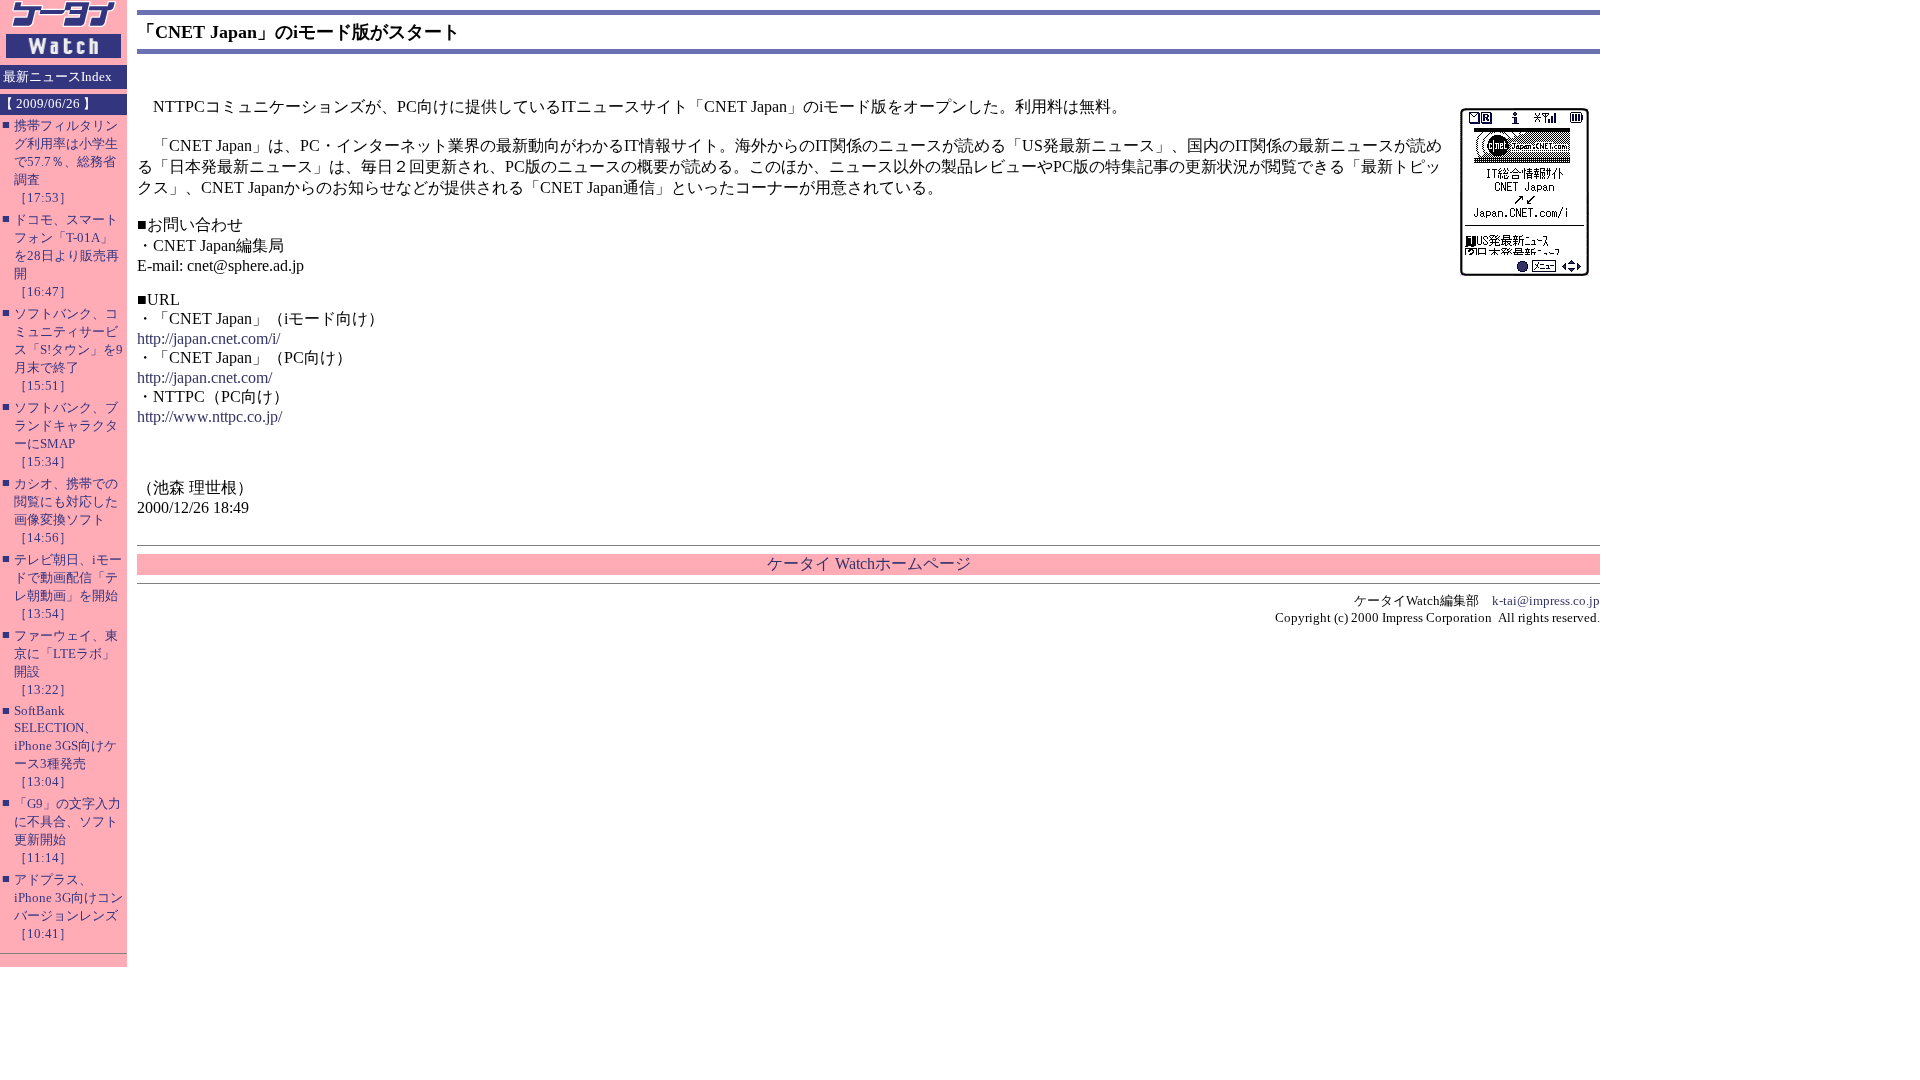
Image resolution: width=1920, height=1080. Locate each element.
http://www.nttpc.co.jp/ (209, 416)
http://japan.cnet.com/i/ (208, 338)
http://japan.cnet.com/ (204, 377)
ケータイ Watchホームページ (869, 563)
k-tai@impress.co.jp (1546, 600)
